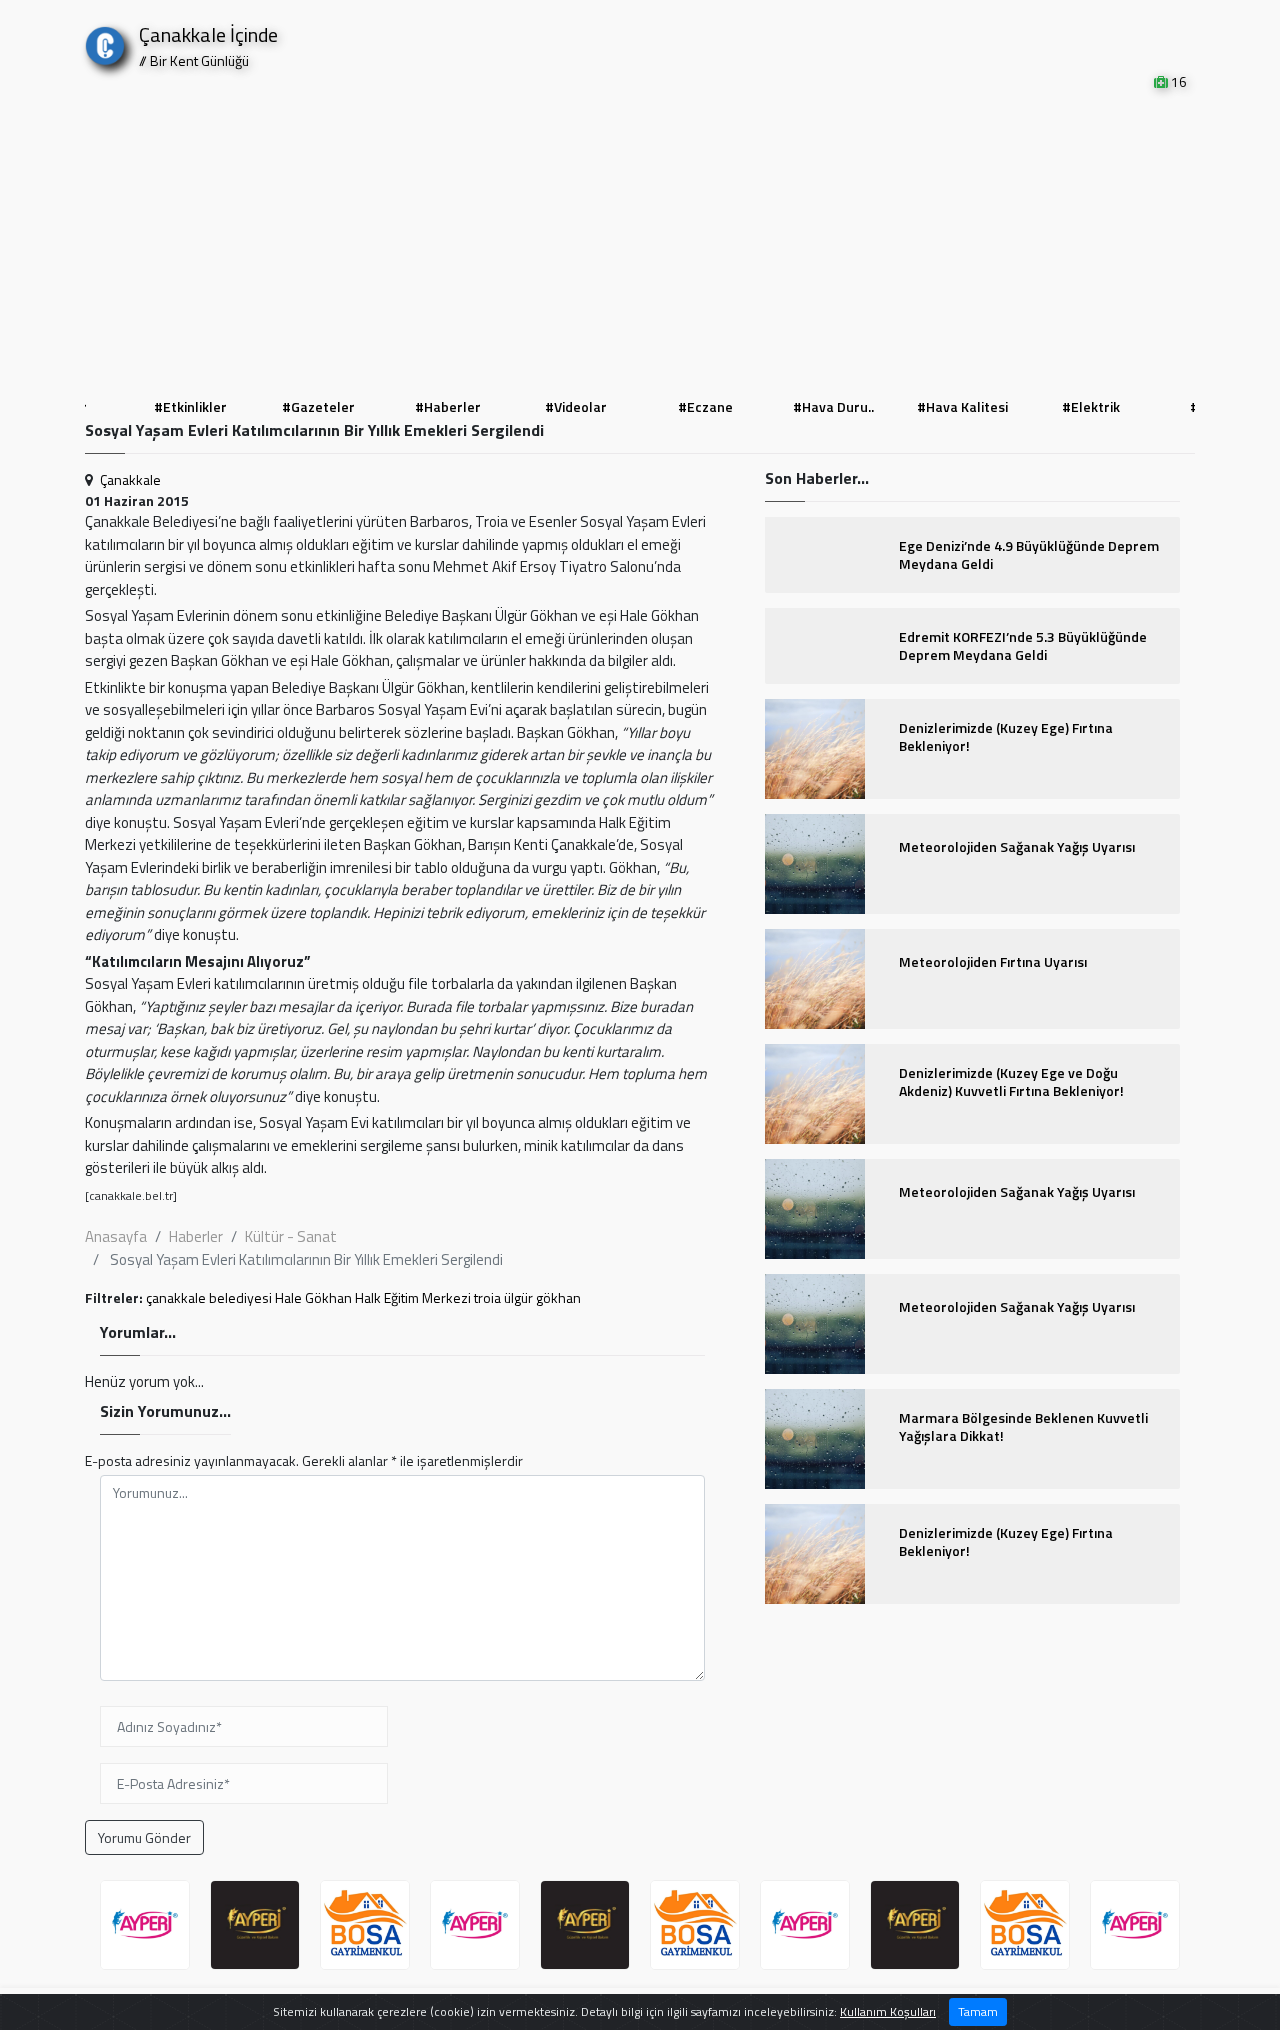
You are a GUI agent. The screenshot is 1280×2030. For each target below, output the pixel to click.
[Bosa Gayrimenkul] (365, 1925)
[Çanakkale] (105, 41)
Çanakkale (130, 479)
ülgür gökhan (542, 1297)
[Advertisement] (640, 242)
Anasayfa (116, 1236)
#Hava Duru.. (833, 406)
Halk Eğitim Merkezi (413, 1297)
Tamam (978, 2011)
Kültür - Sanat (291, 1236)
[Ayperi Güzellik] (145, 1925)
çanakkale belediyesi (209, 1297)
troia (487, 1297)
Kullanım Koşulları (888, 2011)
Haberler (196, 1236)
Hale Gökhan (313, 1297)
